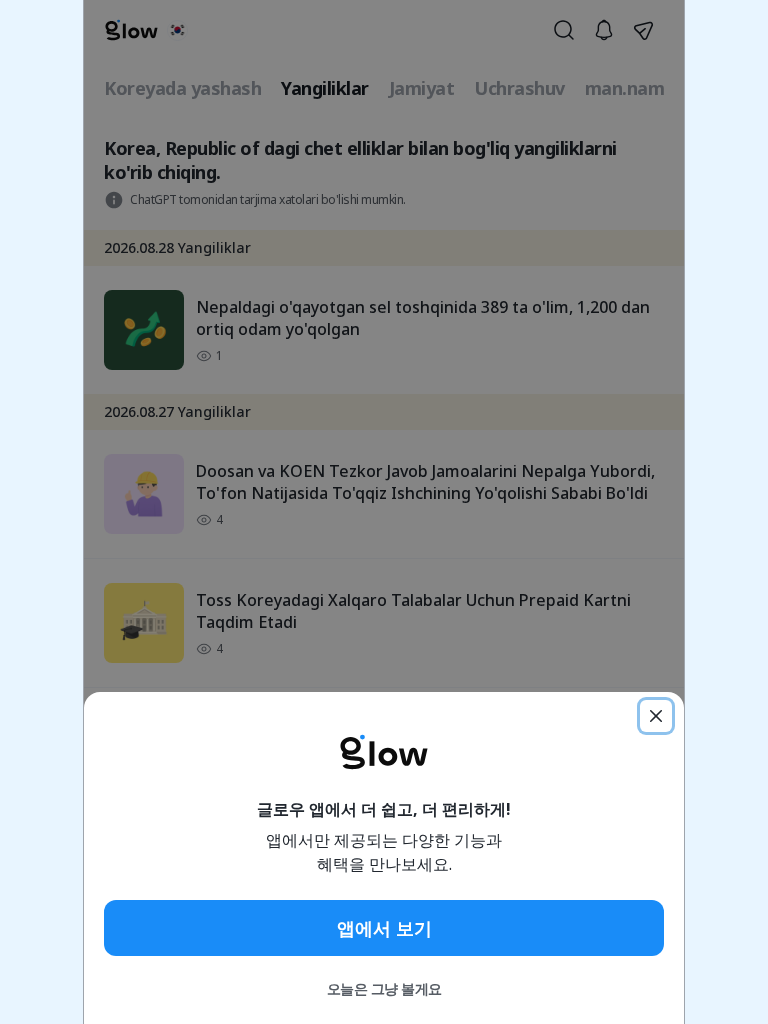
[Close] (656, 716)
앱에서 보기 (384, 928)
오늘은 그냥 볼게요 (384, 988)
